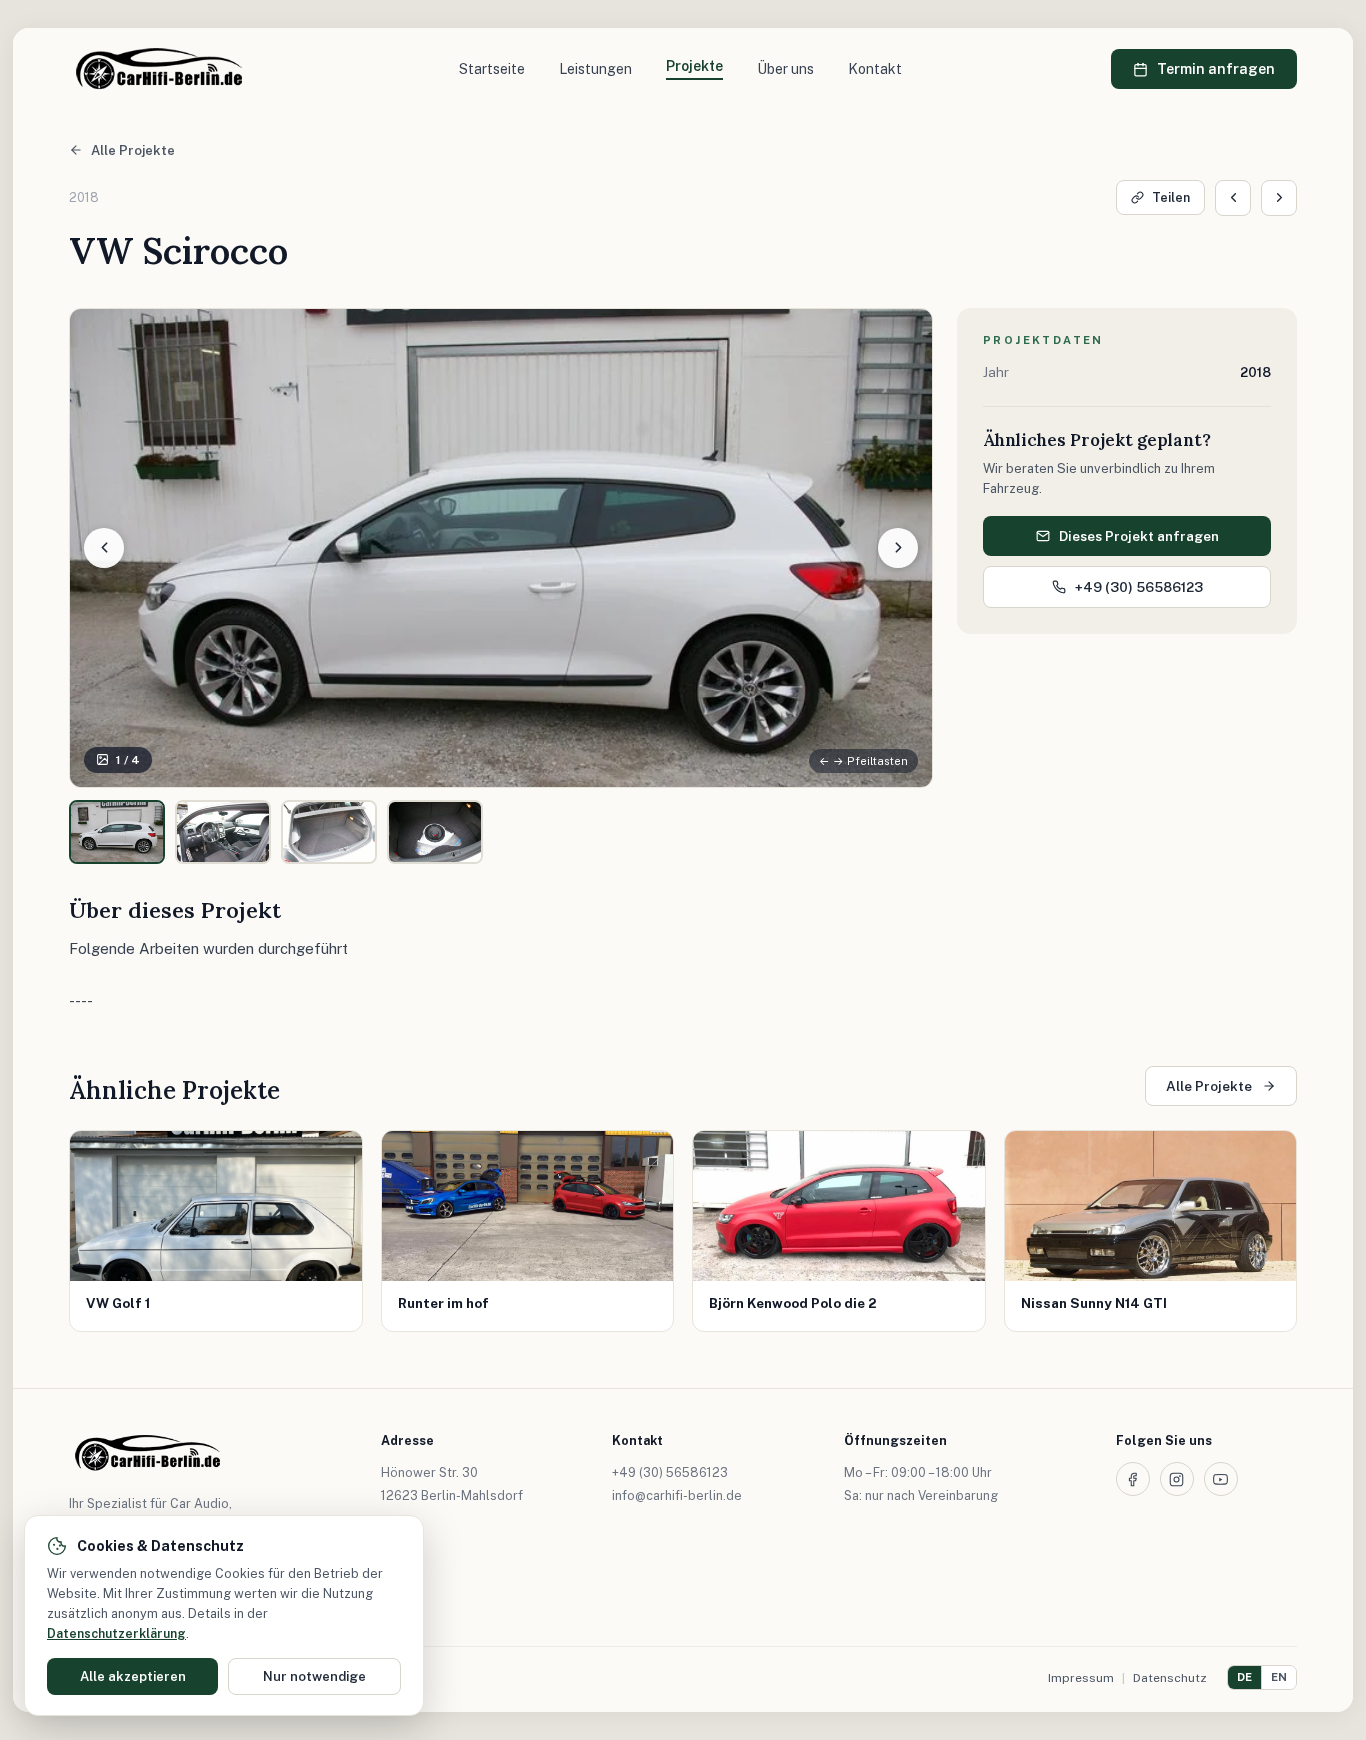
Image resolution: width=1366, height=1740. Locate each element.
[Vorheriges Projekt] (1233, 198)
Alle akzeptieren (133, 1676)
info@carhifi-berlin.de (677, 1495)
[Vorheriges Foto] (104, 548)
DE (1244, 1677)
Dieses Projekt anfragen (1139, 536)
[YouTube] (1221, 1479)
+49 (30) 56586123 (1139, 587)
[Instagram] (1177, 1479)
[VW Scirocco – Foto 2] (223, 832)
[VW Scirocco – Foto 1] (117, 832)
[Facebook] (1133, 1479)
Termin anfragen (1216, 69)
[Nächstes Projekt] (1279, 198)
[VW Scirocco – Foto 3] (329, 832)
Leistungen (595, 69)
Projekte (694, 66)
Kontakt (875, 69)
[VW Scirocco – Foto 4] (435, 832)
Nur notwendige (314, 1676)
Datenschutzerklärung (116, 1633)
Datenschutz (1170, 1678)
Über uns (785, 69)
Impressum (1081, 1678)
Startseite (492, 69)
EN (1279, 1677)
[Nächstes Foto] (898, 548)
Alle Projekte (133, 150)
